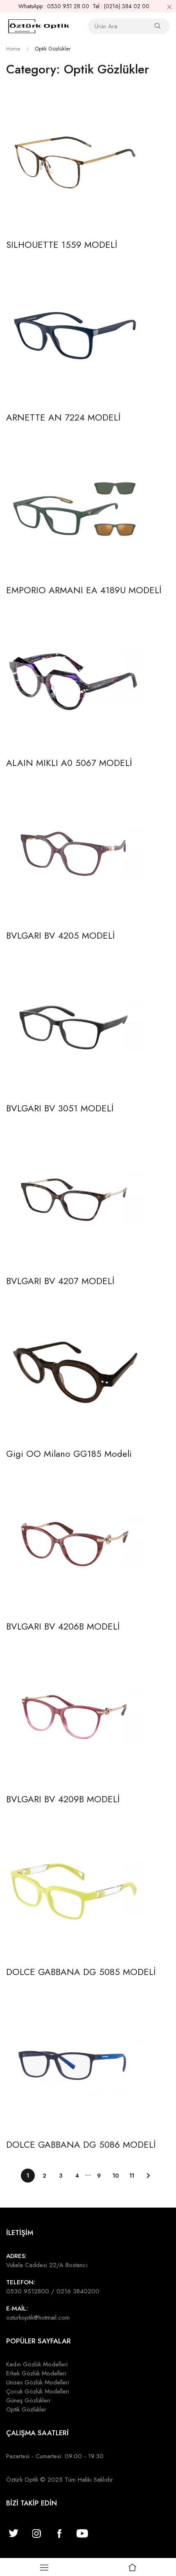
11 (132, 2176)
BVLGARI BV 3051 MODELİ (60, 1108)
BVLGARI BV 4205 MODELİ (60, 935)
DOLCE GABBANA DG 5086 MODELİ (81, 2144)
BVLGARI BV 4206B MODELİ (63, 1626)
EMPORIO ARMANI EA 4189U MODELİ (84, 590)
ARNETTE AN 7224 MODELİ (63, 417)
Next (148, 2176)
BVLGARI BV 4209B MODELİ (63, 1799)
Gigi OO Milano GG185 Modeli (69, 1454)
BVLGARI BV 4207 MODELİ (60, 1281)
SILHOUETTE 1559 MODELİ (62, 245)
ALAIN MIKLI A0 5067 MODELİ (69, 763)
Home (13, 49)
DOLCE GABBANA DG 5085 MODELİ (81, 1972)
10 (116, 2176)
